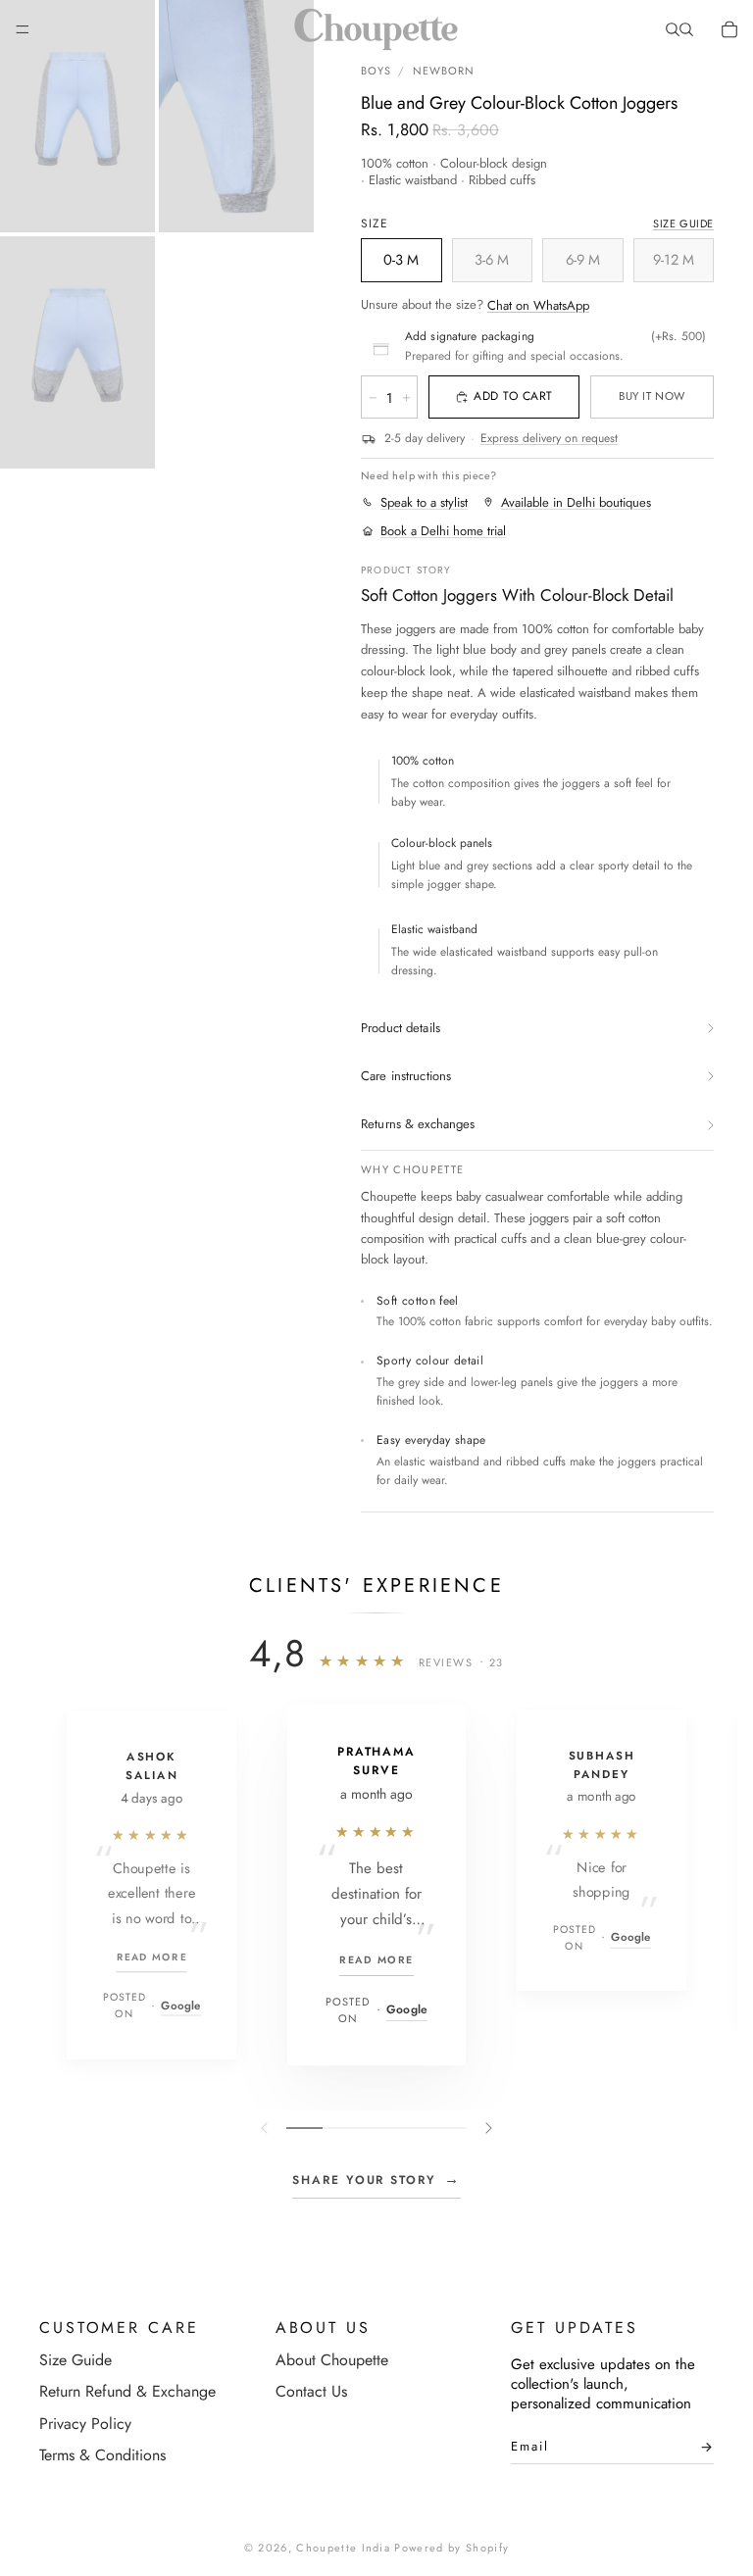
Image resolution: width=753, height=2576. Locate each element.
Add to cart (513, 396)
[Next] (486, 2128)
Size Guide (75, 2360)
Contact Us (311, 2391)
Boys (376, 71)
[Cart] (729, 29)
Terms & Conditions (102, 2455)
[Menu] (23, 29)
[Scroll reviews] (376, 2128)
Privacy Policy (85, 2424)
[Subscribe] (701, 2452)
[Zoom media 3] (77, 352)
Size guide (683, 223)
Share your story (376, 2179)
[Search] (673, 29)
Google (181, 2005)
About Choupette (332, 2360)
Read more (152, 1957)
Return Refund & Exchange (127, 2391)
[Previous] (267, 2128)
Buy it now (652, 396)
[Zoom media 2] (236, 116)
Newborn (444, 71)
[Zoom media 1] (77, 116)
